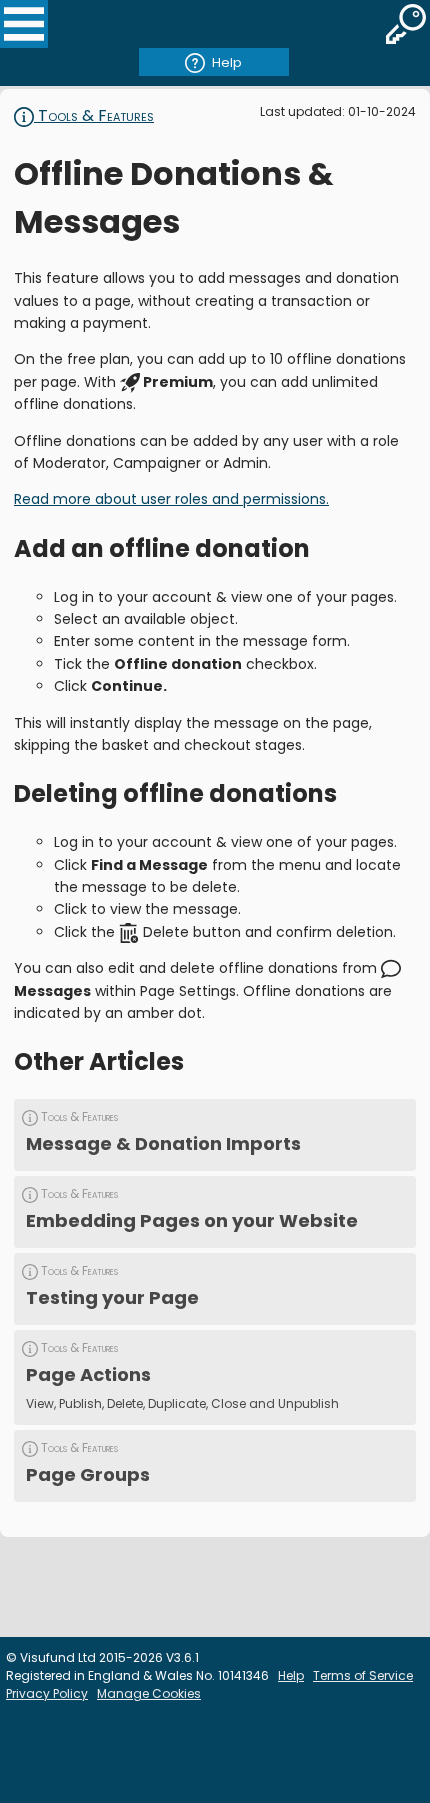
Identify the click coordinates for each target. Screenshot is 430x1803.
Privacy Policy (47, 1693)
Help (227, 62)
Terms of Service (363, 1675)
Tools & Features (94, 115)
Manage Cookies (149, 1693)
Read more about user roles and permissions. (171, 499)
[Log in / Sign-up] (406, 24)
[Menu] (24, 24)
